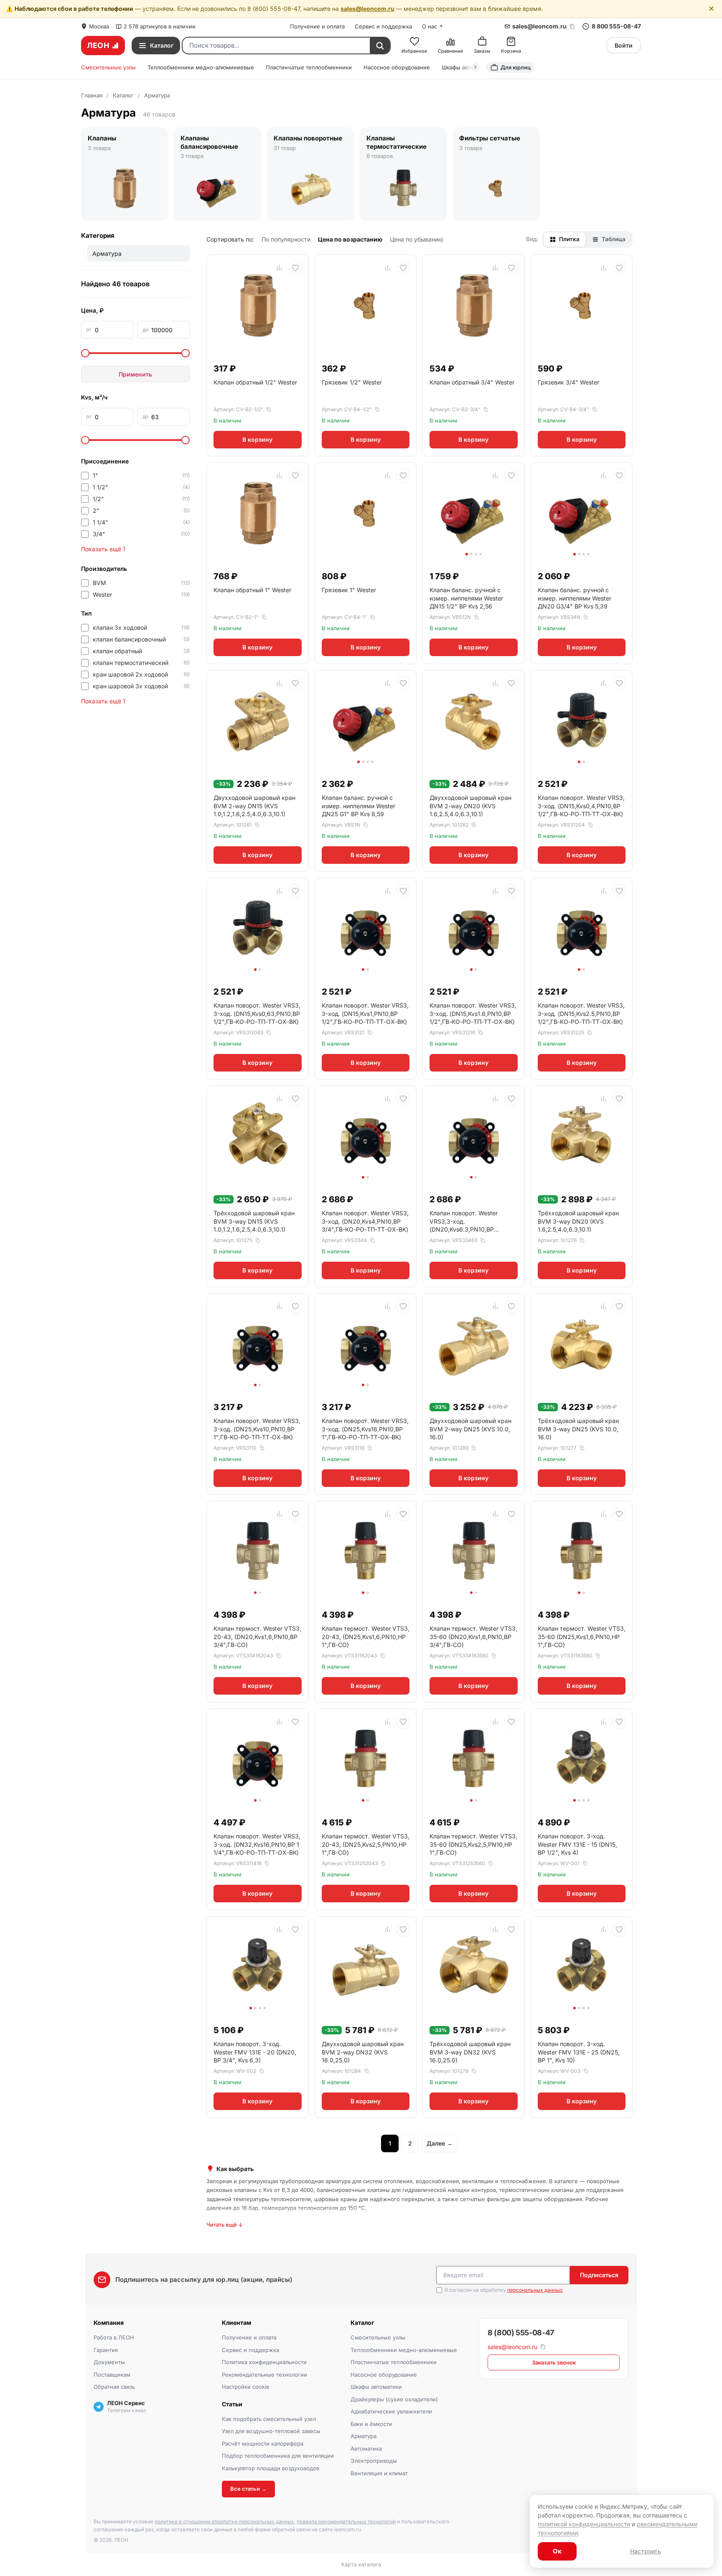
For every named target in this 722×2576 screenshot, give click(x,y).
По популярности (286, 239)
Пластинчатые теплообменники (309, 67)
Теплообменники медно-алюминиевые (201, 67)
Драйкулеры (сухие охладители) (394, 2399)
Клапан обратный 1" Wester (252, 590)
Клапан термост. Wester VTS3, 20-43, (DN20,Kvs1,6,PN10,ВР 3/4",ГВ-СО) (257, 1637)
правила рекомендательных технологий (346, 2521)
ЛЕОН (98, 45)
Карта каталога (361, 2565)
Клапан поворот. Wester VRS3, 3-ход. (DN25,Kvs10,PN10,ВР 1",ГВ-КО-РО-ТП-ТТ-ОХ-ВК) (257, 1429)
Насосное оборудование (397, 67)
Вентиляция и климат (379, 2473)
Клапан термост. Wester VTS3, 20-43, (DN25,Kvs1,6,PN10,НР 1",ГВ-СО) (366, 1637)
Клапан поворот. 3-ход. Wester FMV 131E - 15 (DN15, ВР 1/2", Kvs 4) (577, 1844)
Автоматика (366, 2449)
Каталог (123, 95)
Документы (109, 2362)
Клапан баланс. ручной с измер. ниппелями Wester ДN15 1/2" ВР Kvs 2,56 (466, 598)
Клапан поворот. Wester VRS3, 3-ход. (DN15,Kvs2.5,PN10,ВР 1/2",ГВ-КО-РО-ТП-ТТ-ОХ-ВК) (581, 1013)
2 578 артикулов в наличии (160, 26)
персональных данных (535, 2290)
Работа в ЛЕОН (114, 2337)
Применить (135, 374)
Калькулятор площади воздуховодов (271, 2468)
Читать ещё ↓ (225, 2225)
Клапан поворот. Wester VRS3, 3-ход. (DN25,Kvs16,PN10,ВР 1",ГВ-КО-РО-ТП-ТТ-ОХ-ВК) (365, 1429)
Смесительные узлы (108, 67)
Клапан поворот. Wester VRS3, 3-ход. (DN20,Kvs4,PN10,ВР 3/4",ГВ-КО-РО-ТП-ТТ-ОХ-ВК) (365, 1221)
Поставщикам (112, 2375)
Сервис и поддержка (383, 26)
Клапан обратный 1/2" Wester (255, 382)
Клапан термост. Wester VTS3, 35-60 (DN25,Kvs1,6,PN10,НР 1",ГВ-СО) (582, 1637)
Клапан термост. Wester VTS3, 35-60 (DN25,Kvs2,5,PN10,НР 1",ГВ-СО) (473, 1844)
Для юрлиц (516, 67)
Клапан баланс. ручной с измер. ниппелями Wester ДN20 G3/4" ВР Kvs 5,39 (575, 598)
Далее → (440, 2143)
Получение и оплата (317, 26)
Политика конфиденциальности (264, 2362)
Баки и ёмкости (371, 2424)
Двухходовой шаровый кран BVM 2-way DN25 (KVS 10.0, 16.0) (470, 1429)
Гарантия (106, 2350)
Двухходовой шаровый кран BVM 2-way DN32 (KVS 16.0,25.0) (363, 2052)
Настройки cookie (246, 2387)
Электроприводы (374, 2461)
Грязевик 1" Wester (349, 590)
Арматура (364, 2436)
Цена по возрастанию (350, 239)
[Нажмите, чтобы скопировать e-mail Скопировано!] (572, 27)
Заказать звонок (554, 2362)
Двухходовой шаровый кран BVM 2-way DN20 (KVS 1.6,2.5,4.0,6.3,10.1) (470, 806)
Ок (557, 2551)
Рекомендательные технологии (264, 2375)
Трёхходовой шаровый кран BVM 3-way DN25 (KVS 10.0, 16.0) (578, 1429)
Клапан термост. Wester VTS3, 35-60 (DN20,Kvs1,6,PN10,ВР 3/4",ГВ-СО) (473, 1637)
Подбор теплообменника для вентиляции (278, 2456)
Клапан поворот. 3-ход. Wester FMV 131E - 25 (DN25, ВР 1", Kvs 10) (579, 2052)
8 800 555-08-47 (616, 26)
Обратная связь (114, 2387)
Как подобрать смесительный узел (269, 2419)
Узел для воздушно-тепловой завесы (271, 2431)
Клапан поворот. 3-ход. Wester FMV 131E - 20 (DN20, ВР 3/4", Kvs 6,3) (255, 2052)
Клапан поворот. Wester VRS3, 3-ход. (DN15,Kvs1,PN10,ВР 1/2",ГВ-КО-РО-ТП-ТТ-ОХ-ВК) (365, 1013)
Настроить (646, 2551)
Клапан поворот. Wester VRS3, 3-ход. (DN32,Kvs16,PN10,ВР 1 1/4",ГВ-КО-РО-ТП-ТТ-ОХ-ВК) (257, 1844)
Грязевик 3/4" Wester (568, 382)
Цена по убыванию (417, 239)
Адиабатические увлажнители (391, 2411)
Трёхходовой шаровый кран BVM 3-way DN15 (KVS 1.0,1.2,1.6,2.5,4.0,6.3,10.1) (254, 1221)
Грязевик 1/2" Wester (352, 382)
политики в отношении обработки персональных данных (224, 2521)
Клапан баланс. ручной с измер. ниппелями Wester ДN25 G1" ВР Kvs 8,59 (358, 806)
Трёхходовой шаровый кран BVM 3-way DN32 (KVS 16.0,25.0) (470, 2052)
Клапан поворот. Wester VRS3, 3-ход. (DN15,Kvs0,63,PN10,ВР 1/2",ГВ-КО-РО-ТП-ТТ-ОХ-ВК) (257, 1013)
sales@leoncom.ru (367, 9)
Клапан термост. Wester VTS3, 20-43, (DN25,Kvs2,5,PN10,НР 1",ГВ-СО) (366, 1844)
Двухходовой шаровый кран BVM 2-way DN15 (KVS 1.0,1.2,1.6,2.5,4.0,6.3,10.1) (254, 806)
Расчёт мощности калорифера (263, 2444)
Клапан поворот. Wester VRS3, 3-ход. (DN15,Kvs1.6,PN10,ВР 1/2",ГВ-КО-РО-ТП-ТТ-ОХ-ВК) (473, 1013)
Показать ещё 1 (103, 549)
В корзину (257, 439)
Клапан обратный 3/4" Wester (472, 382)
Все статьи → (248, 2489)
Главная (92, 95)
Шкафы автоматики (376, 2387)
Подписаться (599, 2275)
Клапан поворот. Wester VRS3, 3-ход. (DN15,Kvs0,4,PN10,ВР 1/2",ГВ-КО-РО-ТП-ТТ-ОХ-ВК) (581, 806)
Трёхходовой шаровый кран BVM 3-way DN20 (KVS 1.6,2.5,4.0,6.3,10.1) (578, 1221)
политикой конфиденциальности (584, 2524)
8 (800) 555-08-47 (521, 2333)
